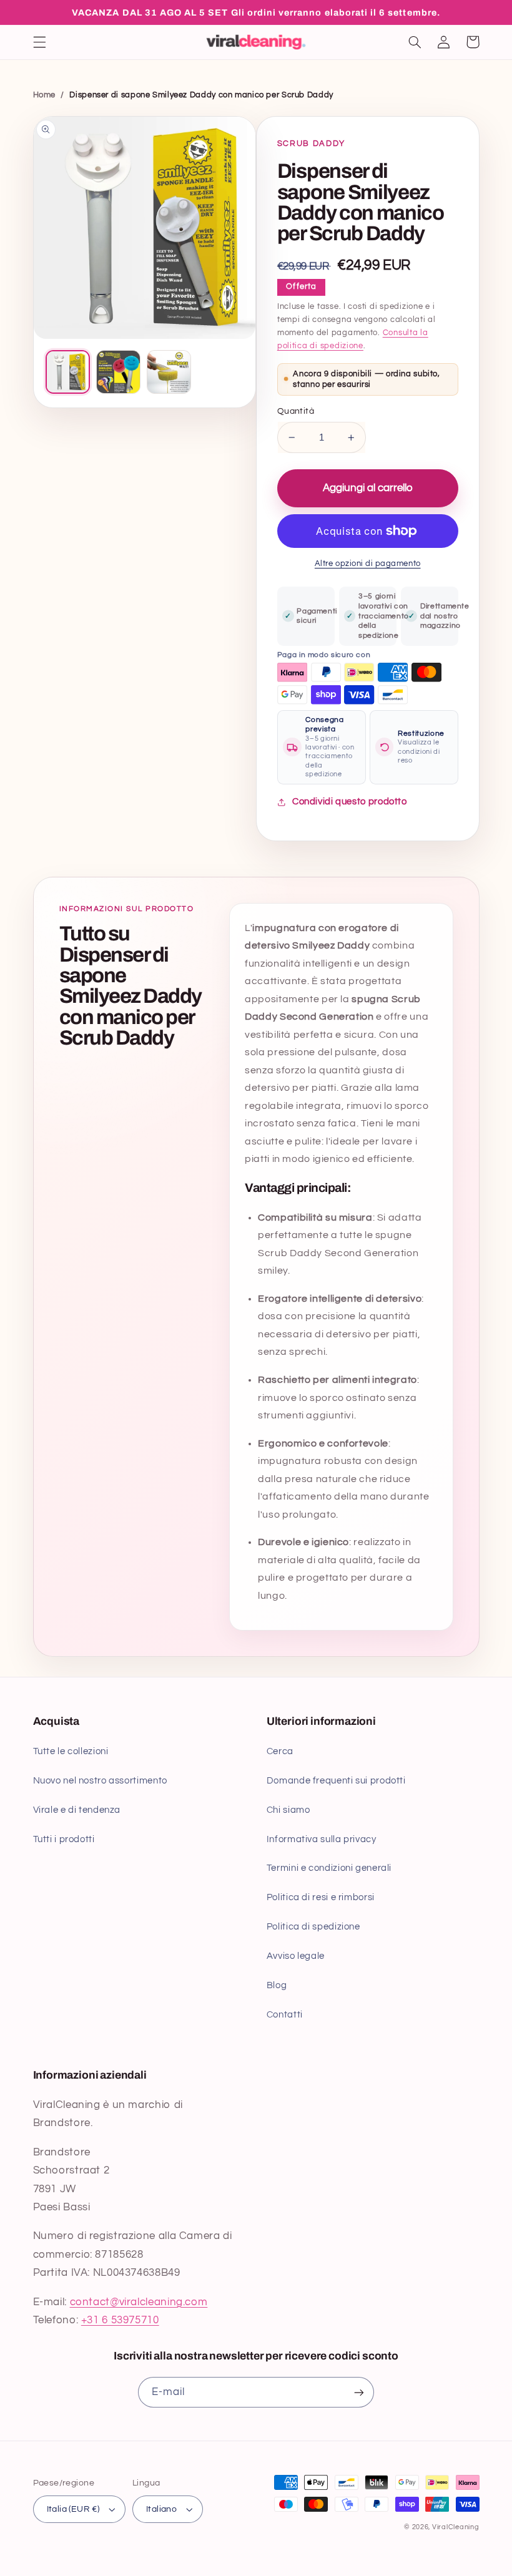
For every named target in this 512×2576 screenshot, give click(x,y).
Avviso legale (296, 1956)
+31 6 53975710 (120, 2320)
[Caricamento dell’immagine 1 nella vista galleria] (68, 372)
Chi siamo (288, 1810)
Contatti (285, 2015)
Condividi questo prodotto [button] (350, 802)
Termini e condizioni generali (329, 1868)
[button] (39, 42)
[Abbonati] (359, 2392)
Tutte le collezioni (71, 1751)
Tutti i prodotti (64, 1839)
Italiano (161, 2509)
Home (45, 95)
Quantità (296, 411)
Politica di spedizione (313, 1927)
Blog (277, 1985)
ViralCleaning (456, 2527)
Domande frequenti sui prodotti (336, 1781)
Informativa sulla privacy (322, 1839)
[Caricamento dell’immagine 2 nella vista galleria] (118, 372)
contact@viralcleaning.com (139, 2302)
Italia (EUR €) (73, 2509)
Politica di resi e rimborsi (321, 1897)
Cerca (280, 1751)
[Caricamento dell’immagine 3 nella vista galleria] (169, 372)
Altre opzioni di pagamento (368, 564)
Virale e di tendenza (77, 1810)
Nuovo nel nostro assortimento (100, 1781)
